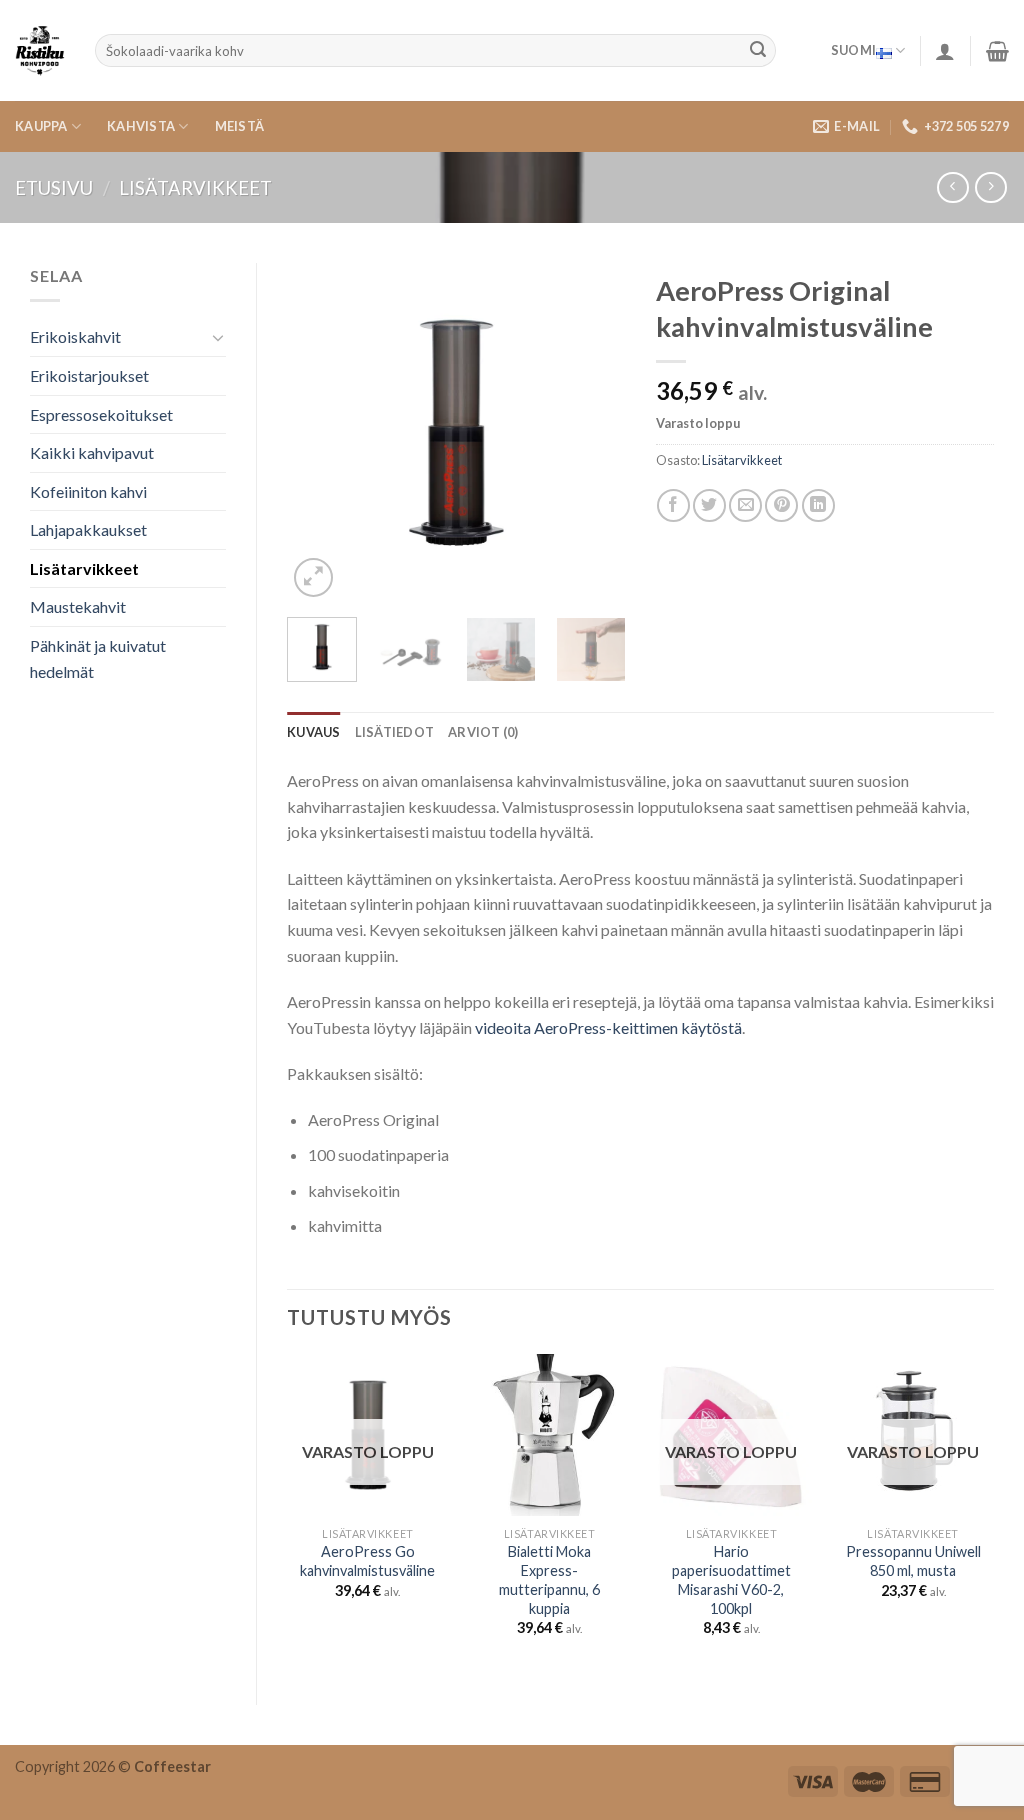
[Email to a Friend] (745, 505)
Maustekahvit (78, 606)
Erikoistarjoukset (89, 375)
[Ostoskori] (997, 51)
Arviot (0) (483, 732)
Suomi (853, 50)
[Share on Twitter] (709, 505)
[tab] (314, 732)
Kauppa (41, 126)
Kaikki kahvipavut (92, 452)
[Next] (594, 433)
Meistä (240, 126)
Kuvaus (314, 732)
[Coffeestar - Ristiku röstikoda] (40, 51)
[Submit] (758, 51)
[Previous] (319, 433)
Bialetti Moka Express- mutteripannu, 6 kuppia (549, 1579)
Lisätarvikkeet (195, 188)
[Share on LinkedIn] (818, 505)
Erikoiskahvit (75, 336)
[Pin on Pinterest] (781, 505)
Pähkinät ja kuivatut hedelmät (98, 658)
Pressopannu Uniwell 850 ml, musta (913, 1561)
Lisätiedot (395, 732)
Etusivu (54, 188)
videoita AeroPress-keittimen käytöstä (608, 1027)
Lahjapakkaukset (88, 529)
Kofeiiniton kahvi (88, 491)
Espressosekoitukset (101, 414)
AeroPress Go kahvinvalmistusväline (367, 1561)
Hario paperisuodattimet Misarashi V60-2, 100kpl (731, 1579)
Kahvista (141, 126)
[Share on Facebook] (673, 505)
